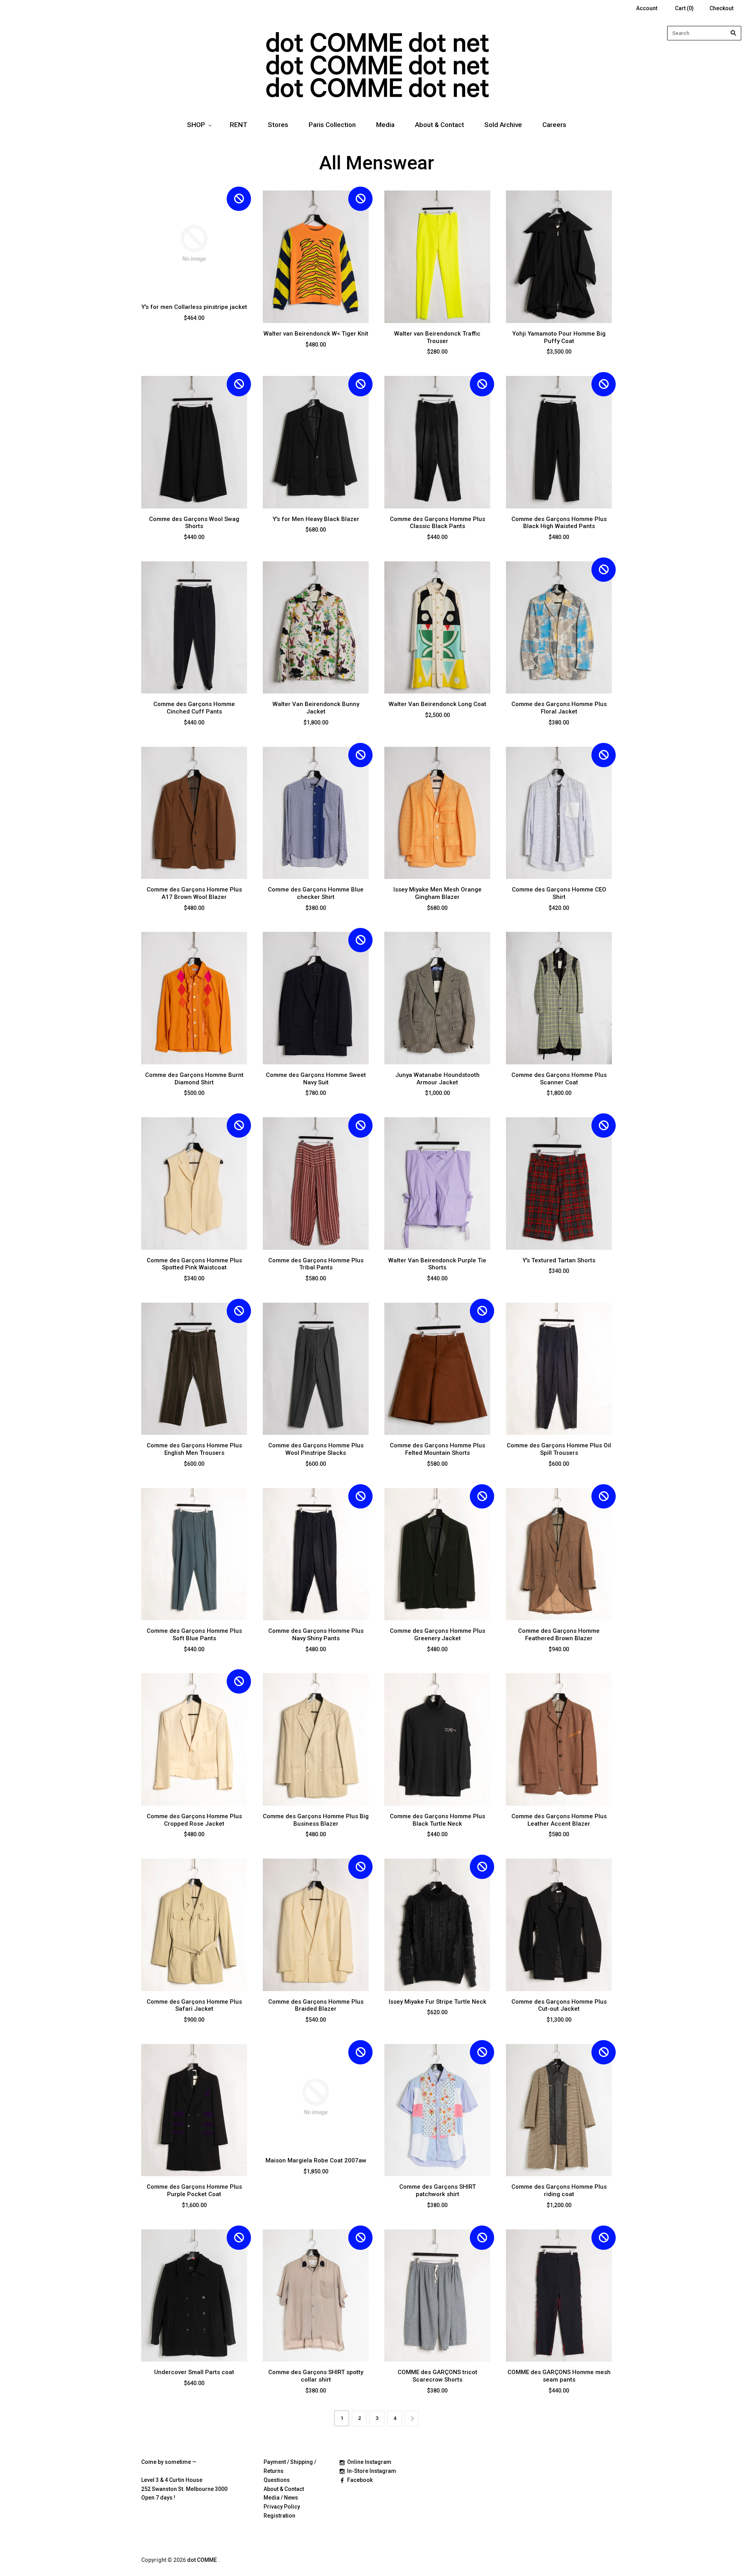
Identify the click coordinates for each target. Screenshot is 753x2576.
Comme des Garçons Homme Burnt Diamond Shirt (194, 1079)
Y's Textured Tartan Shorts (559, 1260)
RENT (239, 125)
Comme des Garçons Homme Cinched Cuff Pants (194, 708)
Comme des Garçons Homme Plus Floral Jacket (559, 708)
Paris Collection (332, 125)
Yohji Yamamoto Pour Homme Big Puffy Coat (559, 337)
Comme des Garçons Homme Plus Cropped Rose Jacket (194, 1820)
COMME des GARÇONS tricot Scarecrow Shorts (437, 2376)
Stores (278, 125)
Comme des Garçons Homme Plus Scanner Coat (559, 1079)
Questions (277, 2480)
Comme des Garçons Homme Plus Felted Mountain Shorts (437, 1449)
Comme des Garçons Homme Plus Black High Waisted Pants (559, 523)
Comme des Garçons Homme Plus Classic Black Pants (437, 523)
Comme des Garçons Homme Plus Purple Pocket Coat (194, 2190)
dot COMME (203, 2560)
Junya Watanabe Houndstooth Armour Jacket (437, 1079)
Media (385, 125)
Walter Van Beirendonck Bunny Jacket (316, 708)
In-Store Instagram (372, 2471)
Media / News (281, 2498)
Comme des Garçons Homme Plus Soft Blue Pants (194, 1635)
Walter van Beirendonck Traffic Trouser (437, 337)
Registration (279, 2516)
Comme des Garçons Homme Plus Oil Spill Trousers (559, 1449)
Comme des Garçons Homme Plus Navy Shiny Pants (316, 1635)
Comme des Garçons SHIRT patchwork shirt (437, 2190)
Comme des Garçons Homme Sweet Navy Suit (316, 1079)
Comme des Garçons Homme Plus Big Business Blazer (316, 1820)
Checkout (721, 8)
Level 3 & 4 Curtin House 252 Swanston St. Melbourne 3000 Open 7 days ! (184, 2489)
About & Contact (439, 125)
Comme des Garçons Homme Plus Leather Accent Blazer (559, 1820)
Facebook (360, 2480)
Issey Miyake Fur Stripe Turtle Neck (437, 2002)
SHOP (196, 125)
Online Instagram (369, 2462)
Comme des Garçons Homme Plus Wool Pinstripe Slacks (316, 1449)
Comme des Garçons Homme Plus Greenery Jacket (437, 1635)
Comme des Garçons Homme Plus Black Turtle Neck (437, 1820)
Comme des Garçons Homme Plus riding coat (559, 2190)
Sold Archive (503, 125)
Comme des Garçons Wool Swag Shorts (194, 523)
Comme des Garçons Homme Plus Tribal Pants (316, 1264)
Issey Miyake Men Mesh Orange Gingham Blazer (437, 893)
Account (647, 8)
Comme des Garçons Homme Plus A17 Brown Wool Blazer (194, 893)
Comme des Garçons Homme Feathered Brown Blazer (559, 1635)
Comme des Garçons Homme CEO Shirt (559, 893)
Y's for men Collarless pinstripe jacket (194, 307)
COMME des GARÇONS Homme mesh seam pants (559, 2376)
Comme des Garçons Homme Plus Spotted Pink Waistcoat (194, 1264)
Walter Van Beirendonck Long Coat (437, 704)
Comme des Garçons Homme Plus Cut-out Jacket (559, 2005)
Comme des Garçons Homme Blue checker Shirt (316, 893)
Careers (554, 125)
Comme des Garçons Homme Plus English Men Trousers (194, 1449)
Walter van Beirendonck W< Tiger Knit (316, 334)
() (684, 8)
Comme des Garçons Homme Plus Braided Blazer (316, 2005)
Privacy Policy (282, 2507)
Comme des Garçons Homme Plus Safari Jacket (194, 2005)
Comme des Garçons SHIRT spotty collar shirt (316, 2376)
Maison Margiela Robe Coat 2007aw (316, 2160)
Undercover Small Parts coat (194, 2372)
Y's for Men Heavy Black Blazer (316, 519)
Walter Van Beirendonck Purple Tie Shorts (437, 1264)
